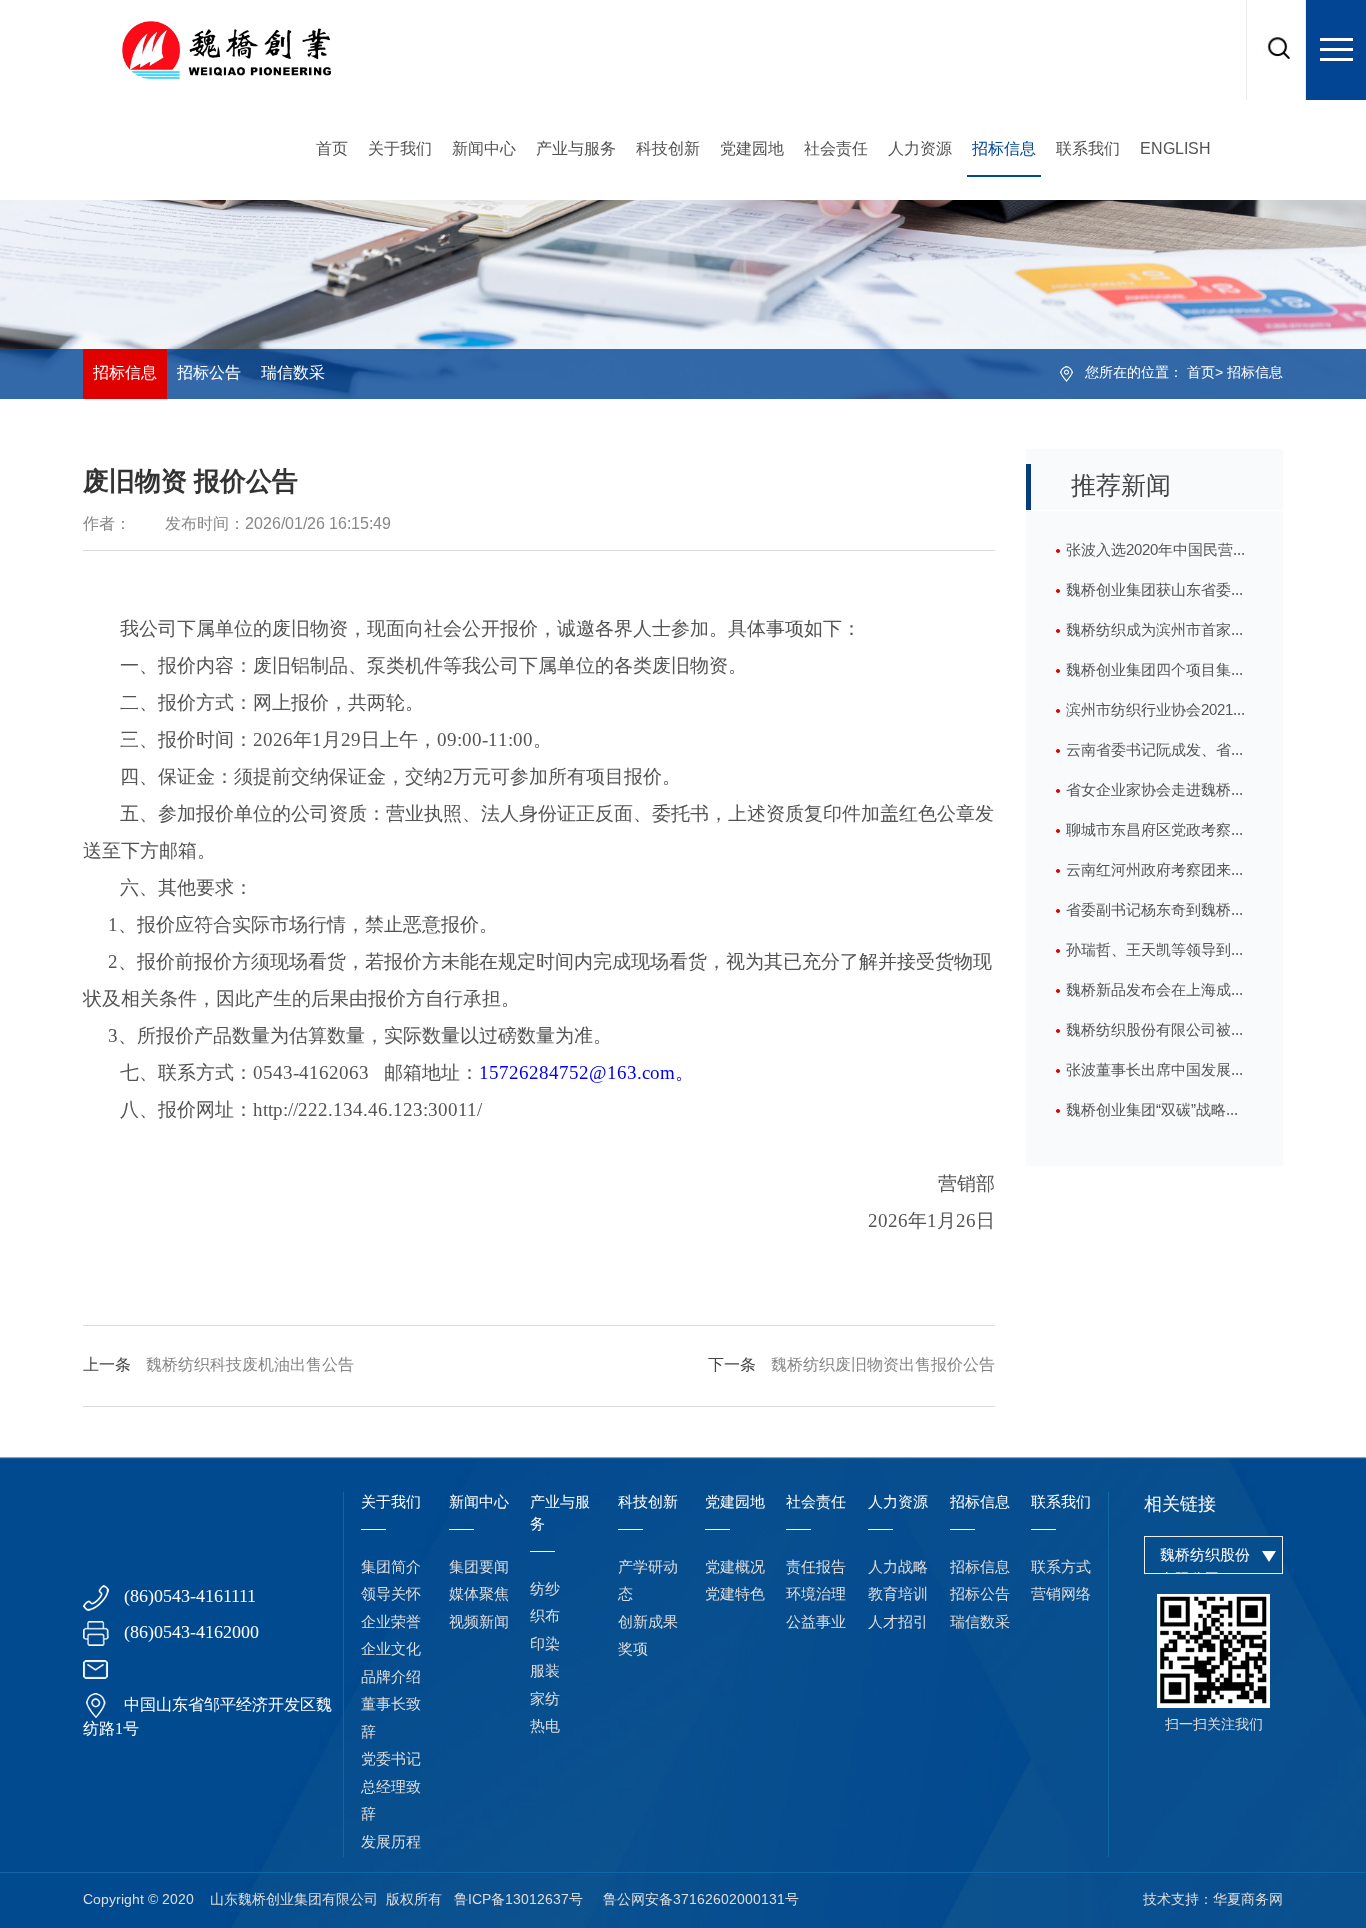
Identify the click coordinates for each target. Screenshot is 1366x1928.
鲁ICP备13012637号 (518, 1900)
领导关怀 (391, 1595)
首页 (332, 149)
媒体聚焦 (479, 1595)
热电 (545, 1727)
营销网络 (1061, 1595)
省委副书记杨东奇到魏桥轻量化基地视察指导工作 (1156, 917)
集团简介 (391, 1568)
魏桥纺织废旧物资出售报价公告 (851, 1365)
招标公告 (209, 373)
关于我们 (400, 149)
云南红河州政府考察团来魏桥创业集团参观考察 (1156, 877)
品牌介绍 (391, 1678)
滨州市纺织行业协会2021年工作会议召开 (1157, 717)
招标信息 (1004, 149)
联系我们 (1088, 149)
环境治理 (816, 1595)
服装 (545, 1672)
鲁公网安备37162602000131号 (701, 1900)
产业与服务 (576, 149)
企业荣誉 (391, 1623)
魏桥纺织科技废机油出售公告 (218, 1365)
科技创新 (668, 149)
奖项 (633, 1650)
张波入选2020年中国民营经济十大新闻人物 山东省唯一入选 (1158, 557)
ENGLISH (1175, 149)
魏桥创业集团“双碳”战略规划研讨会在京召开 (1153, 1117)
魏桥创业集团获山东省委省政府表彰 (1156, 597)
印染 (545, 1645)
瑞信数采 (293, 373)
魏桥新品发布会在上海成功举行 (1156, 997)
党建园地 (752, 149)
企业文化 (391, 1650)
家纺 (545, 1700)
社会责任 (836, 149)
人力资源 (920, 149)
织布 (545, 1617)
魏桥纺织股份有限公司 (1205, 1568)
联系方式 (1061, 1568)
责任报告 (816, 1568)
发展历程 (391, 1843)
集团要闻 (479, 1568)
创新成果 (648, 1623)
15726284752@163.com (586, 1072)
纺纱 (545, 1590)
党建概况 (735, 1568)
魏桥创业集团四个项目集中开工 (1156, 677)
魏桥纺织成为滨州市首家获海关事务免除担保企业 (1156, 637)
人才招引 (898, 1623)
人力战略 (898, 1568)
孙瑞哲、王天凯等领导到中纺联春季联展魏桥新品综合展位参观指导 (1156, 957)
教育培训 (898, 1595)
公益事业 (816, 1623)
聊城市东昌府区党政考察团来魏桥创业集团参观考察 (1156, 837)
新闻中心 (484, 149)
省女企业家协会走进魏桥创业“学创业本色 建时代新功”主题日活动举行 (1156, 797)
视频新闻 (479, 1623)
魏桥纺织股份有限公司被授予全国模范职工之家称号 (1156, 1037)
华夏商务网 (1248, 1900)
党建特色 (735, 1595)
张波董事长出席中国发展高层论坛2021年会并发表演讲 (1157, 1077)
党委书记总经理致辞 (391, 1787)
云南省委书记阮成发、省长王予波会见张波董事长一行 (1156, 757)
